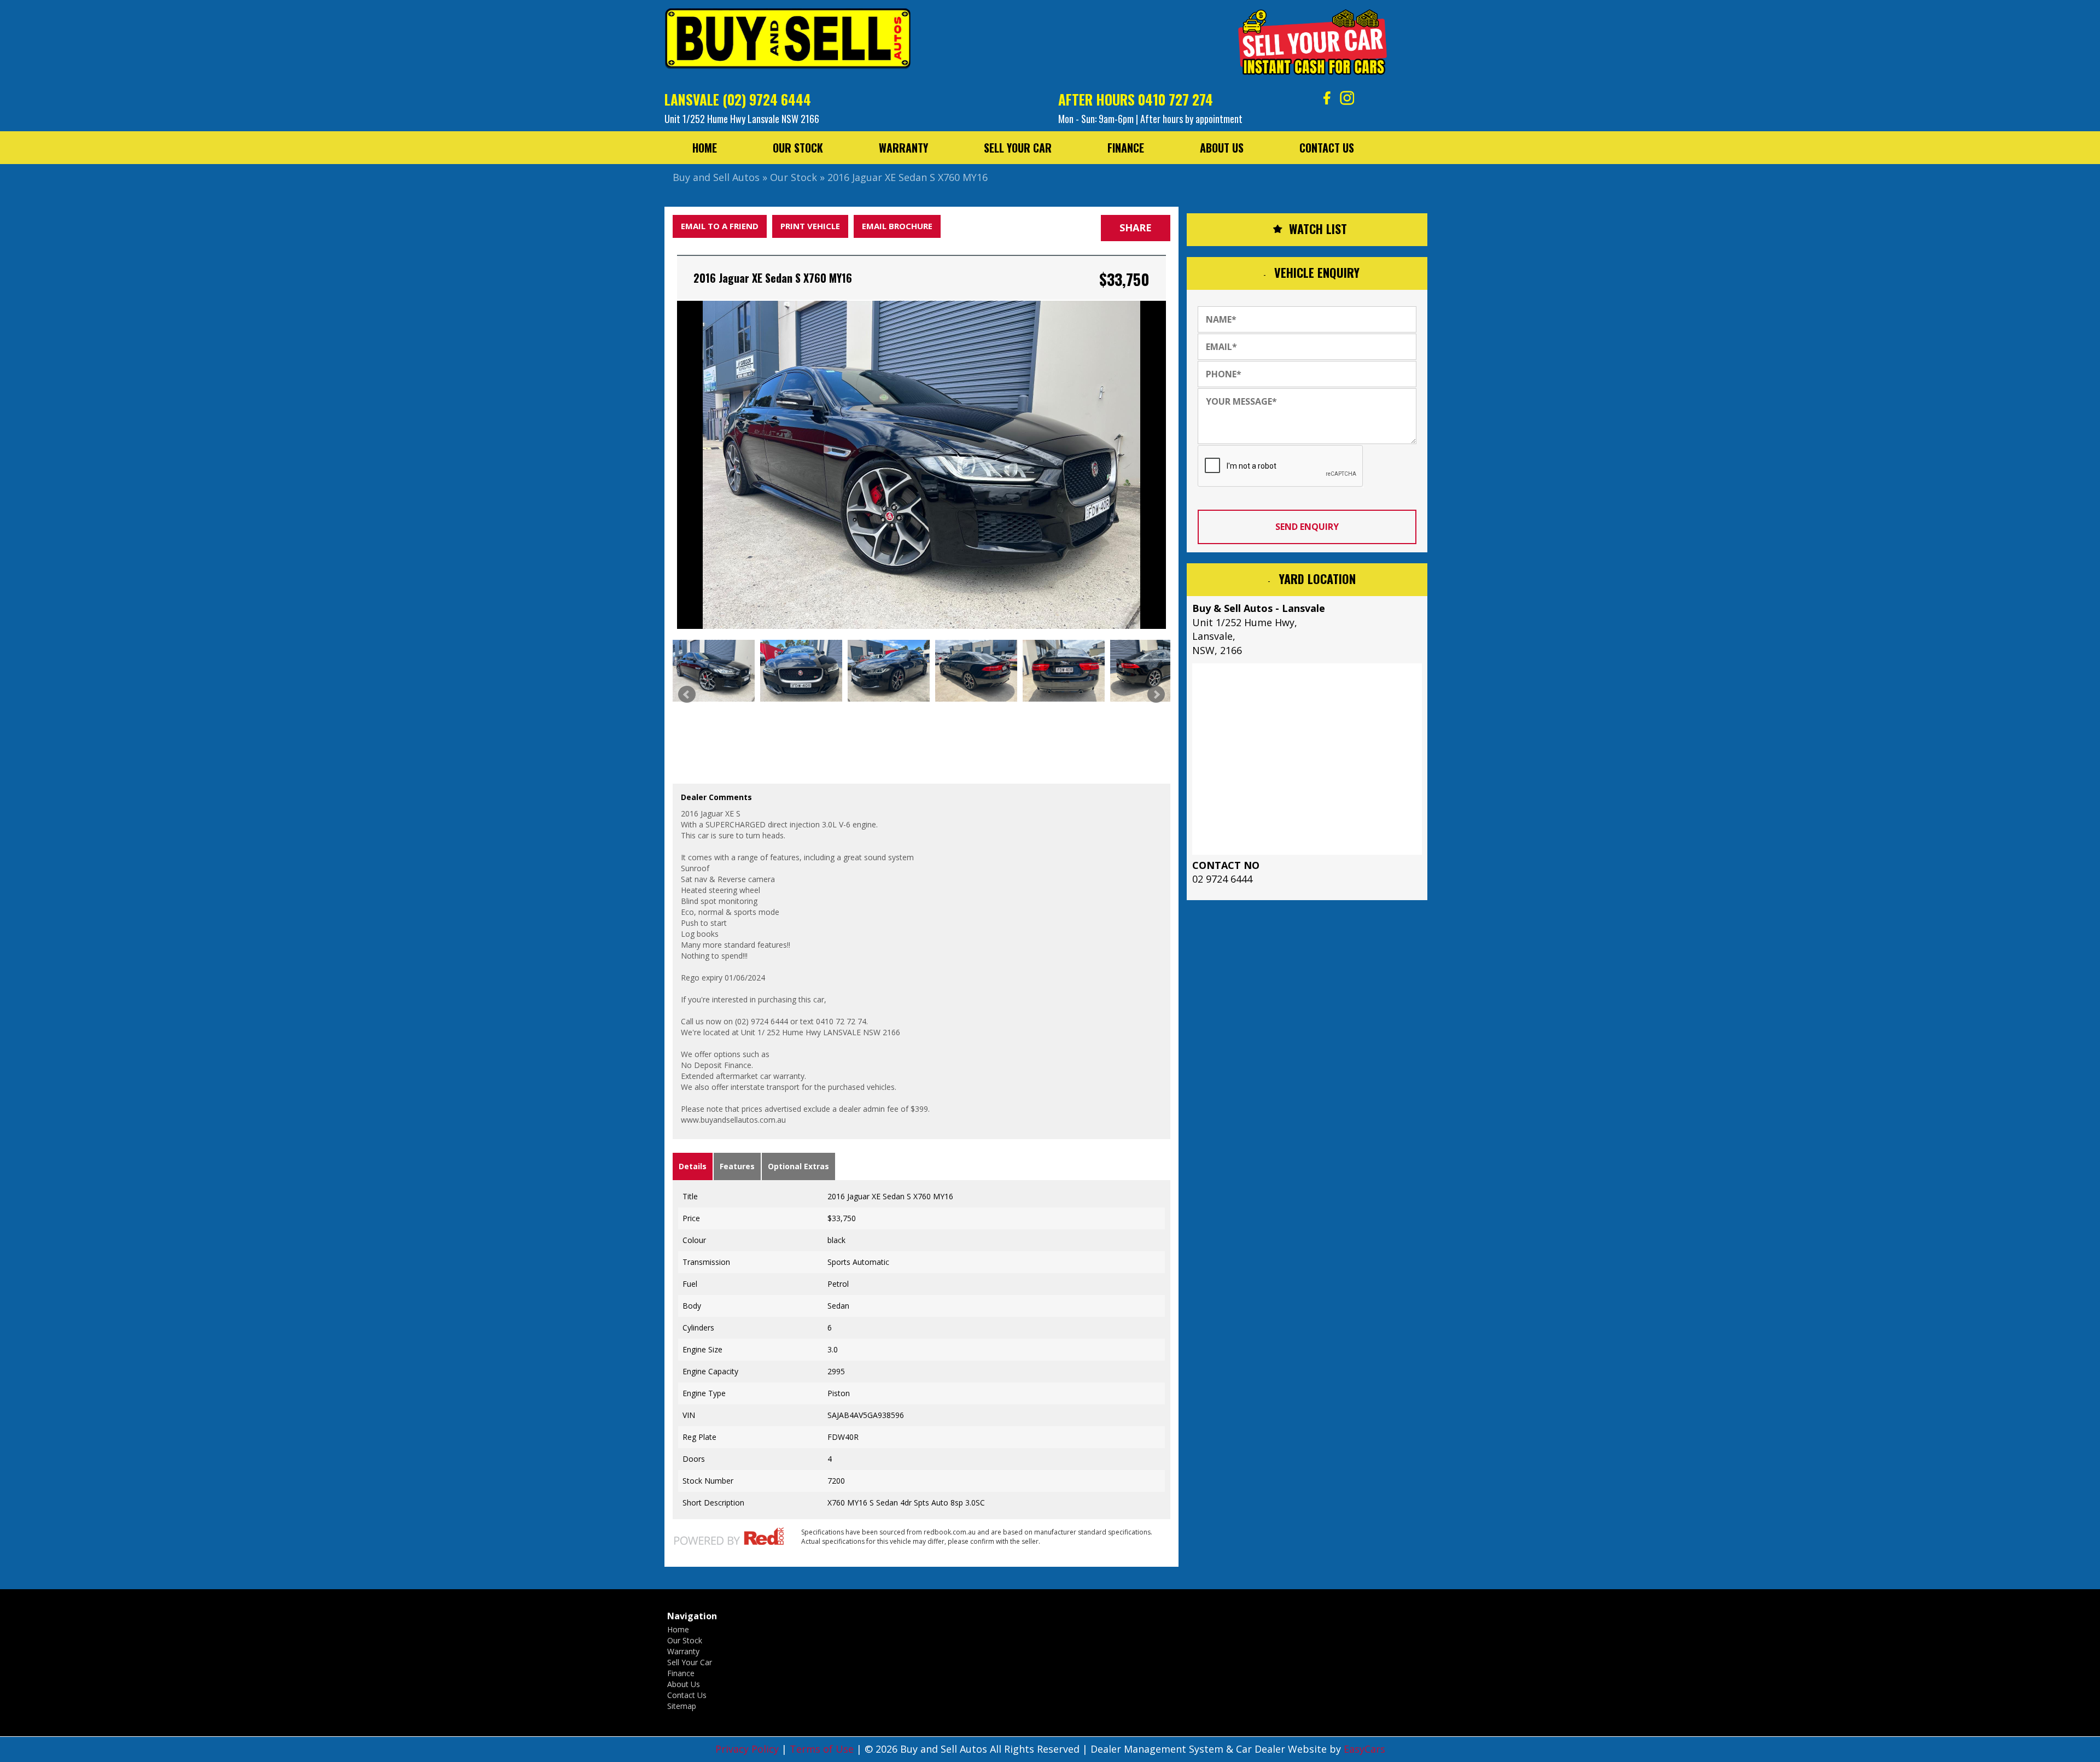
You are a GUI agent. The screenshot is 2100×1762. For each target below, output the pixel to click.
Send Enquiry (1307, 527)
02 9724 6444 (1222, 879)
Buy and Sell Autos (716, 177)
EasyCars (1364, 1749)
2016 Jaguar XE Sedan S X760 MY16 (908, 177)
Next (1156, 695)
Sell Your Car (1018, 148)
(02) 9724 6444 (767, 99)
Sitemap (682, 1706)
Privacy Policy (748, 1749)
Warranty (903, 148)
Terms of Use (823, 1749)
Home (705, 148)
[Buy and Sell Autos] (787, 42)
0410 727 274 (1176, 99)
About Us (1222, 148)
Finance (1126, 148)
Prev (687, 695)
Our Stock (798, 148)
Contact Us (1327, 148)
